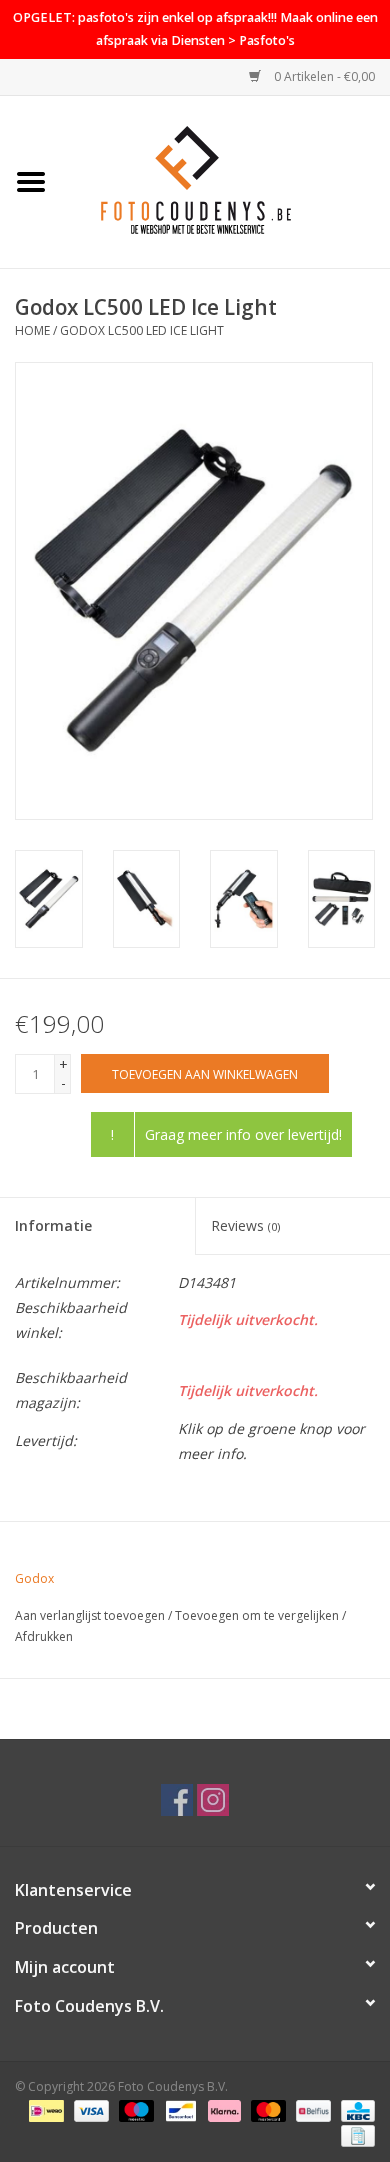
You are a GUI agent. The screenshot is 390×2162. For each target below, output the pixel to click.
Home (32, 330)
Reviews (245, 1225)
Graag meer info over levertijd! (243, 1134)
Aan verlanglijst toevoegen (90, 1615)
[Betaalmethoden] (44, 2109)
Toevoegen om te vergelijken (258, 1615)
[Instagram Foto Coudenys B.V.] (213, 1800)
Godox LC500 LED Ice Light (142, 330)
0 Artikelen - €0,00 (323, 76)
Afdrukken (44, 1636)
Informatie (53, 1225)
